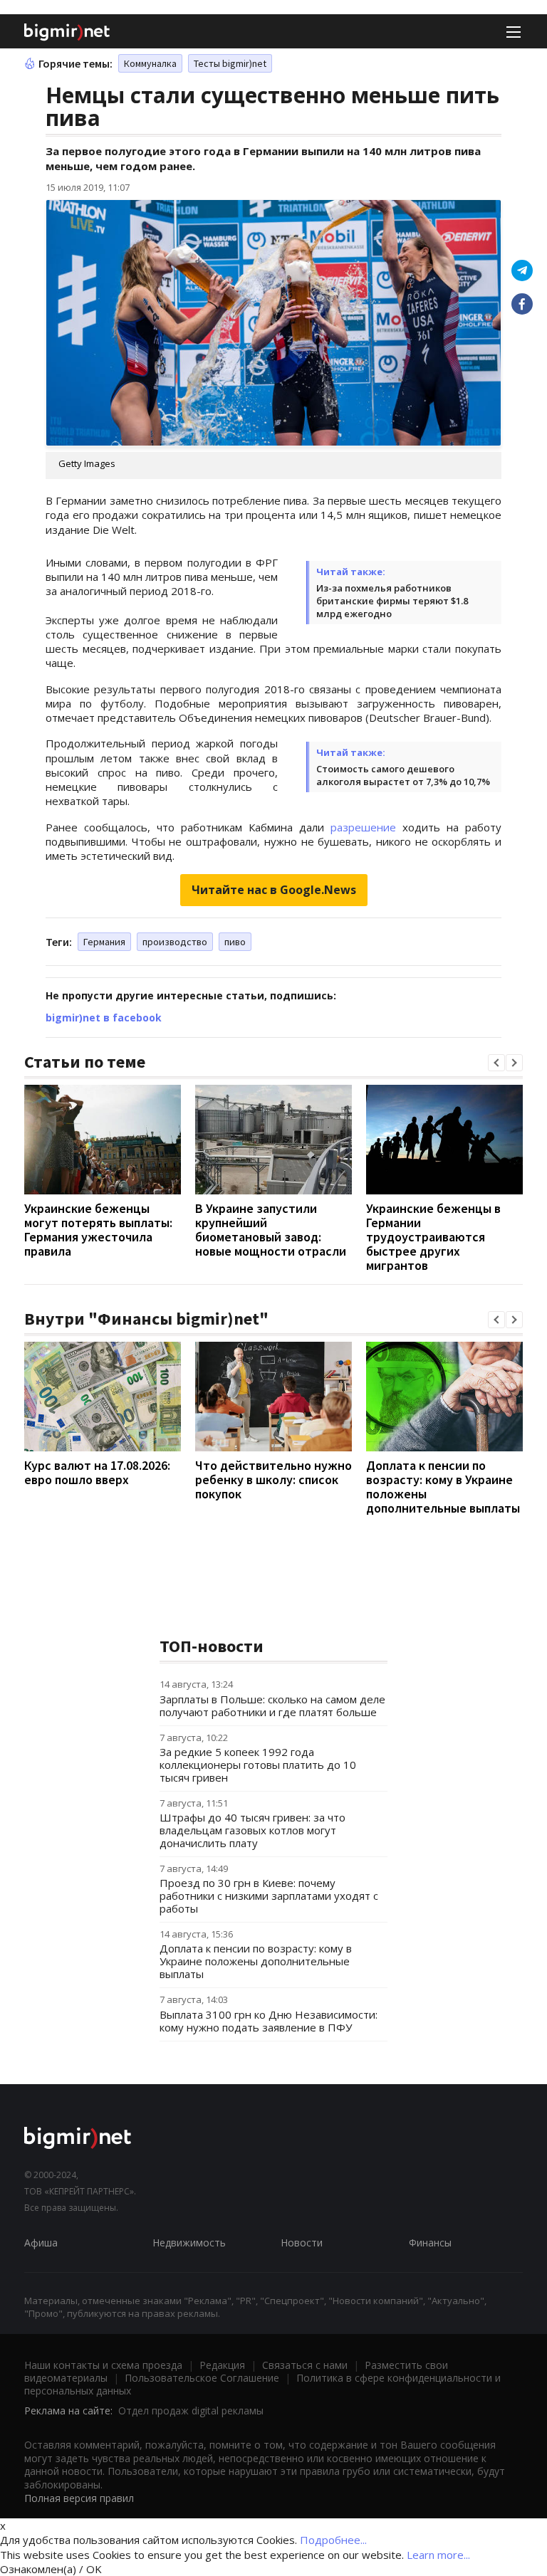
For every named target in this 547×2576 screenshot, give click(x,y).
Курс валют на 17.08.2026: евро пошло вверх (97, 1472)
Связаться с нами (305, 2365)
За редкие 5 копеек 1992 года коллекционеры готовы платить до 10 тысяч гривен (258, 1765)
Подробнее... (333, 2540)
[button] (496, 1063)
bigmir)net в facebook (104, 1018)
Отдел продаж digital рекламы (191, 2411)
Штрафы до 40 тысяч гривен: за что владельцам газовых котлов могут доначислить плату (252, 1830)
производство (175, 942)
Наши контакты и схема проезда (103, 2365)
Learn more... (438, 2555)
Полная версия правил (79, 2498)
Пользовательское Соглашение (202, 2378)
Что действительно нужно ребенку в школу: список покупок (273, 1479)
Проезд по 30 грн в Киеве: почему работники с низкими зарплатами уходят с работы (269, 1896)
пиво (235, 942)
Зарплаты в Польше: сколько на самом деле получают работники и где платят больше (272, 1705)
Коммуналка (150, 63)
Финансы (430, 2243)
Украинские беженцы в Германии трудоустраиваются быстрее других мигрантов (433, 1237)
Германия (104, 942)
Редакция (222, 2365)
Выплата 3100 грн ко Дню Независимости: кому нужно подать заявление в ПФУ (269, 2021)
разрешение (363, 827)
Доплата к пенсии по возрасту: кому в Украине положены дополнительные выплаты (443, 1487)
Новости (302, 2243)
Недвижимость (189, 2243)
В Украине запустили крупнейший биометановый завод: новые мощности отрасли (271, 1230)
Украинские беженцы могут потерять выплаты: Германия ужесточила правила (98, 1230)
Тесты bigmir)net (230, 63)
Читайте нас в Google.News (274, 890)
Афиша (41, 2243)
